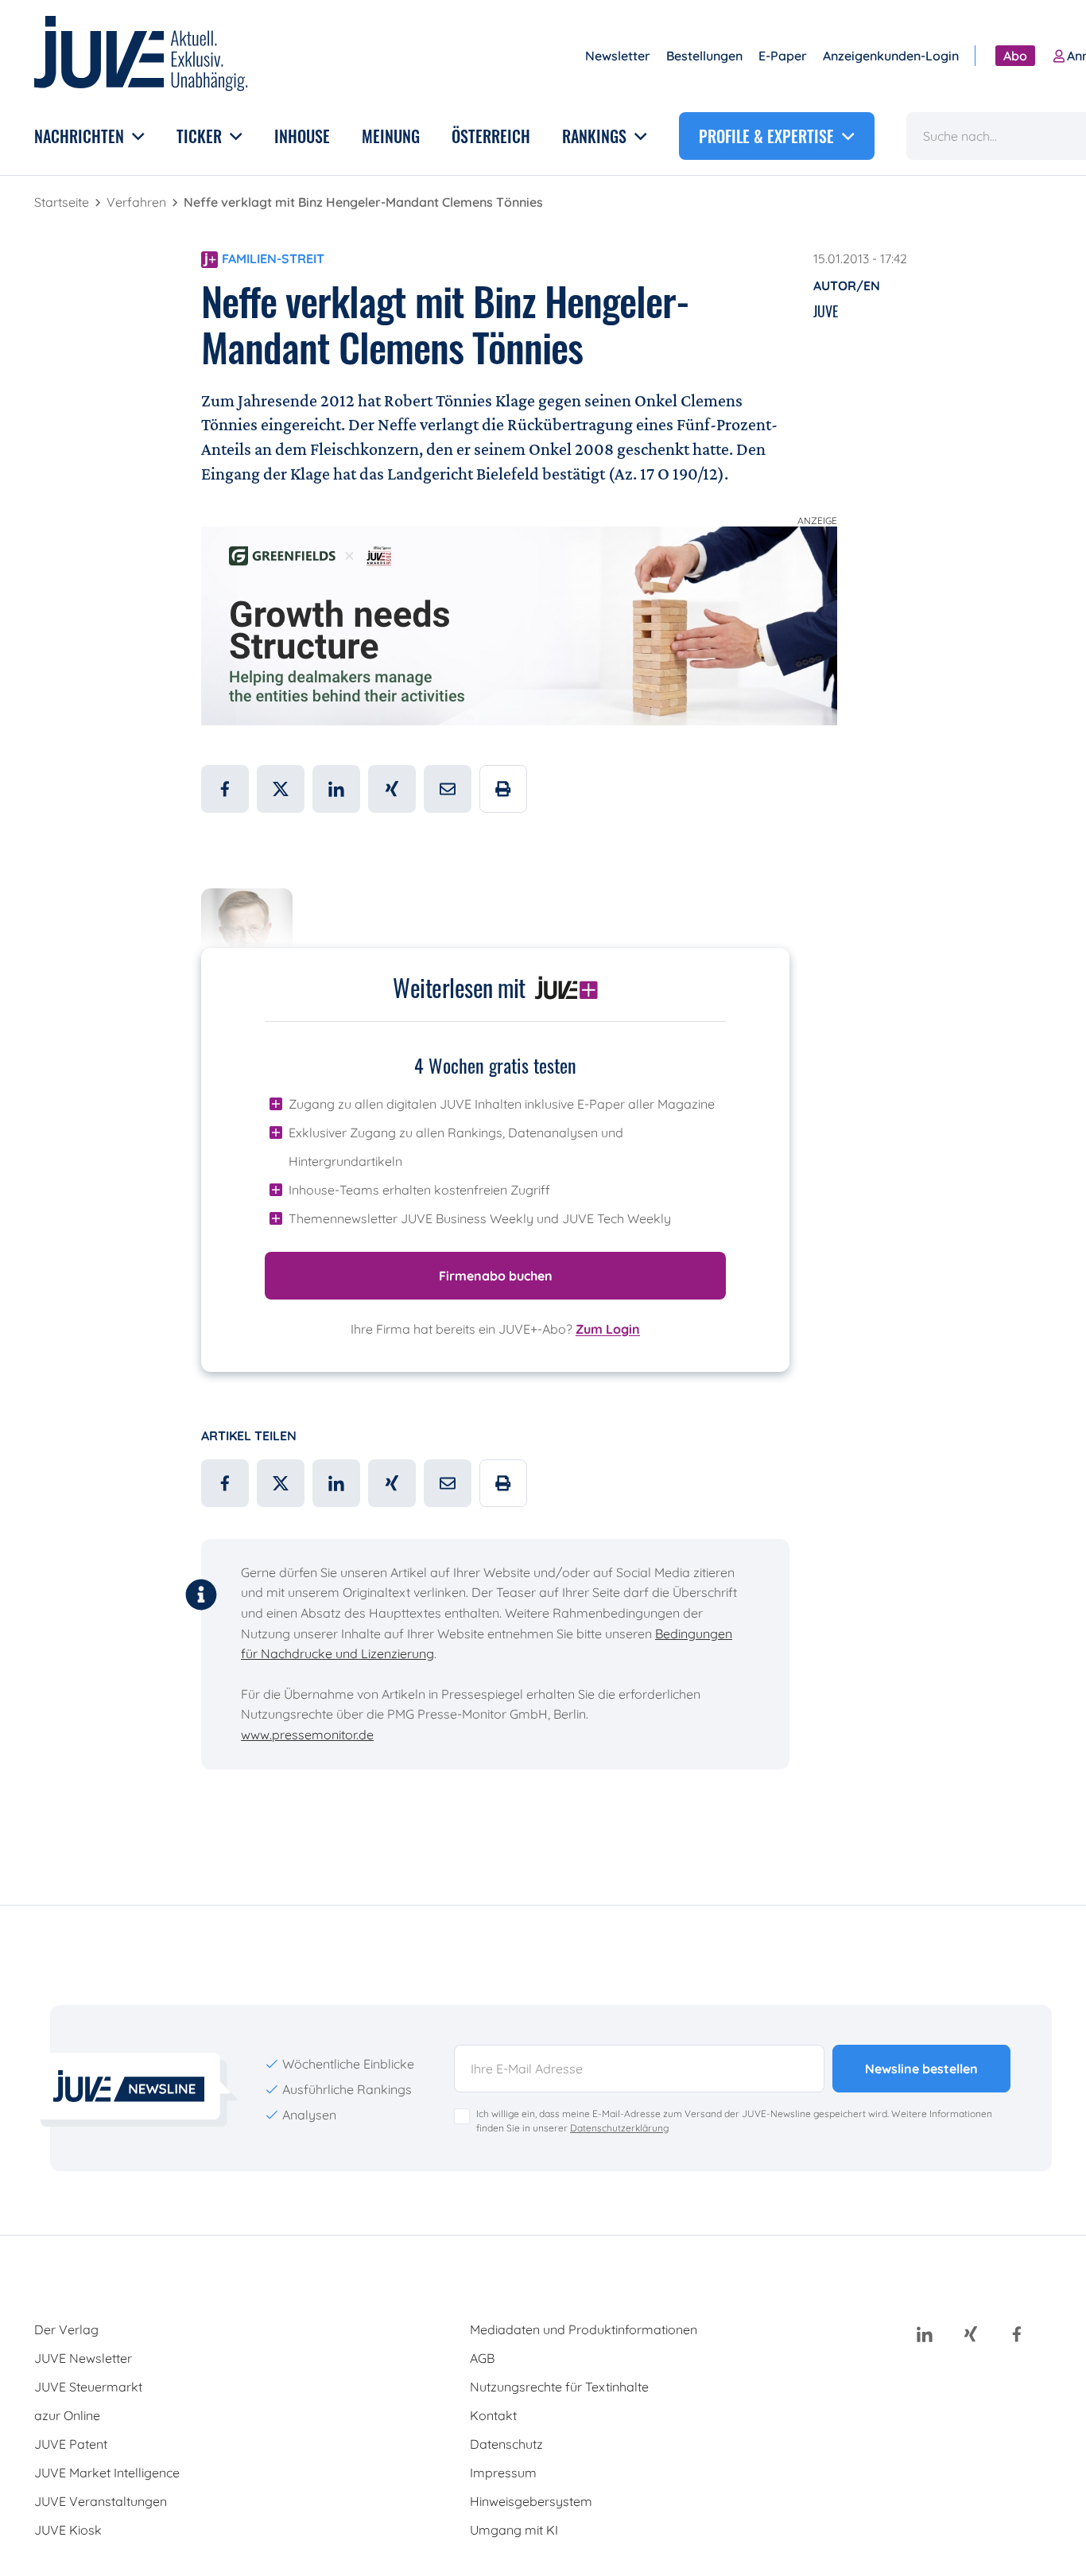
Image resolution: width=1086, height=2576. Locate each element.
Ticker (201, 136)
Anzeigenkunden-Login (891, 56)
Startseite (63, 202)
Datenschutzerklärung (619, 2128)
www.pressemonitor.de (307, 1735)
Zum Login (608, 1329)
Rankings (596, 136)
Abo (1015, 56)
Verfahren (138, 202)
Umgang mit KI (514, 2530)
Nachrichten (81, 136)
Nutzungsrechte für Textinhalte (559, 2387)
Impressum (503, 2473)
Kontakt (493, 2415)
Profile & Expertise (768, 136)
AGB (482, 2358)
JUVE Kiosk (68, 2530)
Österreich (491, 136)
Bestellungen (704, 56)
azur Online (67, 2415)
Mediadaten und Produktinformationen (584, 2329)
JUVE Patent (71, 2444)
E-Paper (783, 56)
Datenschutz (506, 2444)
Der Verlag (66, 2329)
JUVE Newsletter (83, 2358)
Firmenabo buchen (496, 1276)
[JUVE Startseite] (142, 56)
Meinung (391, 136)
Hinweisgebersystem (531, 2501)
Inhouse (302, 136)
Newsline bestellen (921, 2069)
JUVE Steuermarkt (88, 2387)
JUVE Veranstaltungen (101, 2501)
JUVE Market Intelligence (107, 2473)
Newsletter (618, 56)
